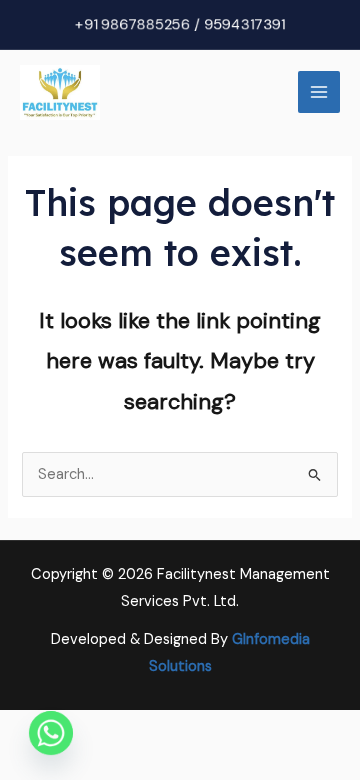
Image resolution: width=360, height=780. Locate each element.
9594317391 (244, 24)
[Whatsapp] (51, 733)
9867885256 (145, 24)
